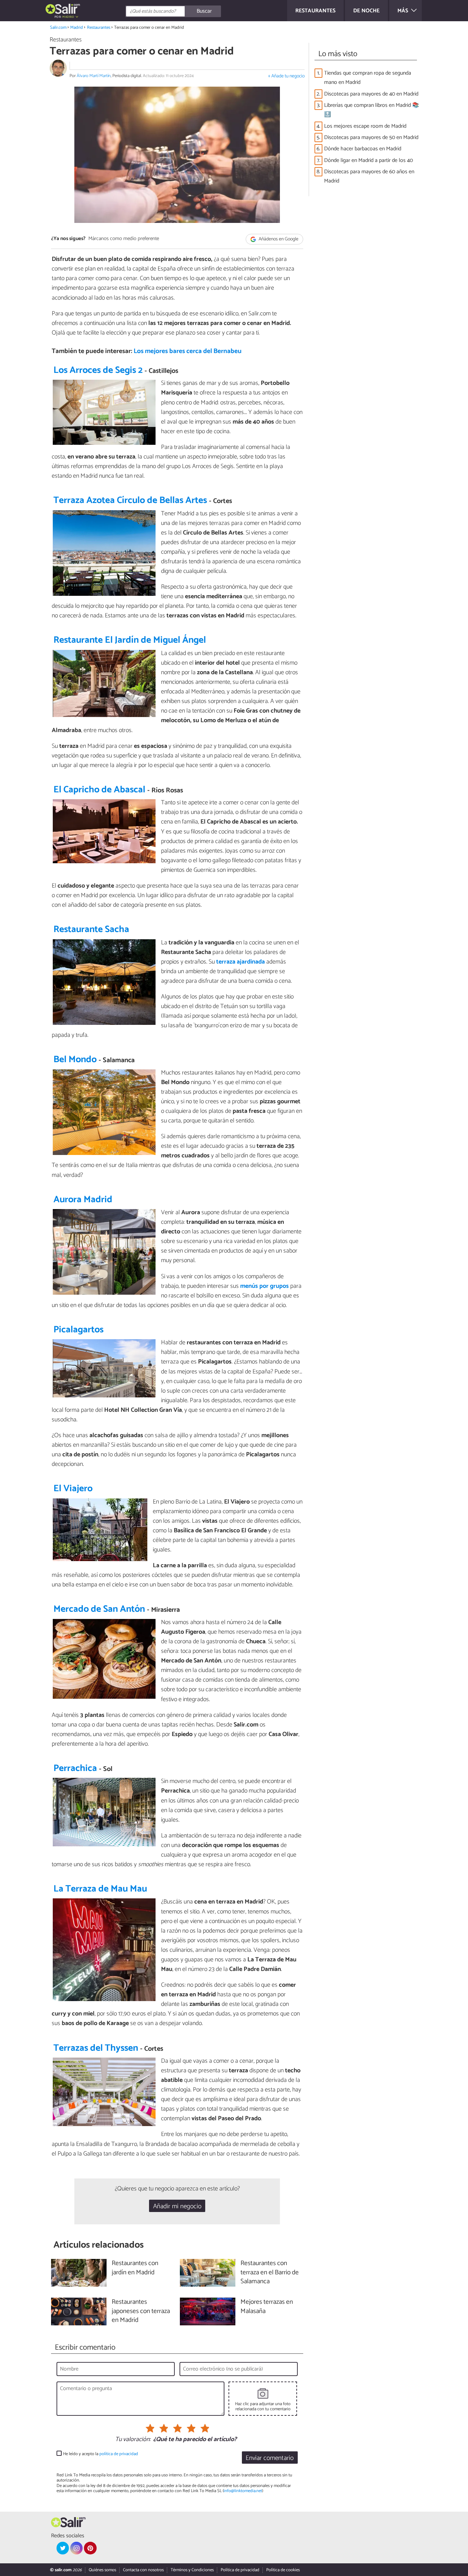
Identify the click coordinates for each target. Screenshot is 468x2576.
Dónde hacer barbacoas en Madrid (363, 149)
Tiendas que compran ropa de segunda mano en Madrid (368, 78)
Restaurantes (99, 28)
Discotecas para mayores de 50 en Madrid (371, 137)
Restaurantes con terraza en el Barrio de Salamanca (270, 2273)
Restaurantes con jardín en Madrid (135, 2268)
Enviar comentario (270, 2458)
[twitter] (63, 2548)
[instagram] (76, 2548)
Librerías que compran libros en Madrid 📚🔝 (372, 110)
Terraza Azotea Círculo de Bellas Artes (130, 500)
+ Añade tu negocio (286, 76)
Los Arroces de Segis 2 (98, 370)
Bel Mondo (75, 1060)
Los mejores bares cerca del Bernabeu (188, 351)
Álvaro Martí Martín (94, 76)
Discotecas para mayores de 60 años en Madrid (369, 176)
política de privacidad (119, 2454)
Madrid (77, 28)
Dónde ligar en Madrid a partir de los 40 (368, 160)
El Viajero (73, 1489)
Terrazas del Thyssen (96, 2048)
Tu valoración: (133, 2440)
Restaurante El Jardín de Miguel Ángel (130, 640)
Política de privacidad (240, 2570)
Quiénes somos (102, 2570)
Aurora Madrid (83, 1200)
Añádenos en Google (278, 239)
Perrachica (75, 1768)
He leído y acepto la (101, 2454)
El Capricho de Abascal (99, 790)
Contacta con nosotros (143, 2570)
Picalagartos (78, 1330)
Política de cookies (283, 2570)
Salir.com (58, 28)
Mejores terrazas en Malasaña (267, 2307)
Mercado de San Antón (99, 1609)
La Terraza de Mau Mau (100, 1889)
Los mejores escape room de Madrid (365, 126)
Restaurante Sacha (91, 929)
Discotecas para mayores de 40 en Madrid (371, 94)
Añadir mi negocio (177, 2206)
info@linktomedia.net (243, 2491)
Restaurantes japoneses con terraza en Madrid (141, 2311)
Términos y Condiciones (192, 2570)
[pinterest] (90, 2548)
